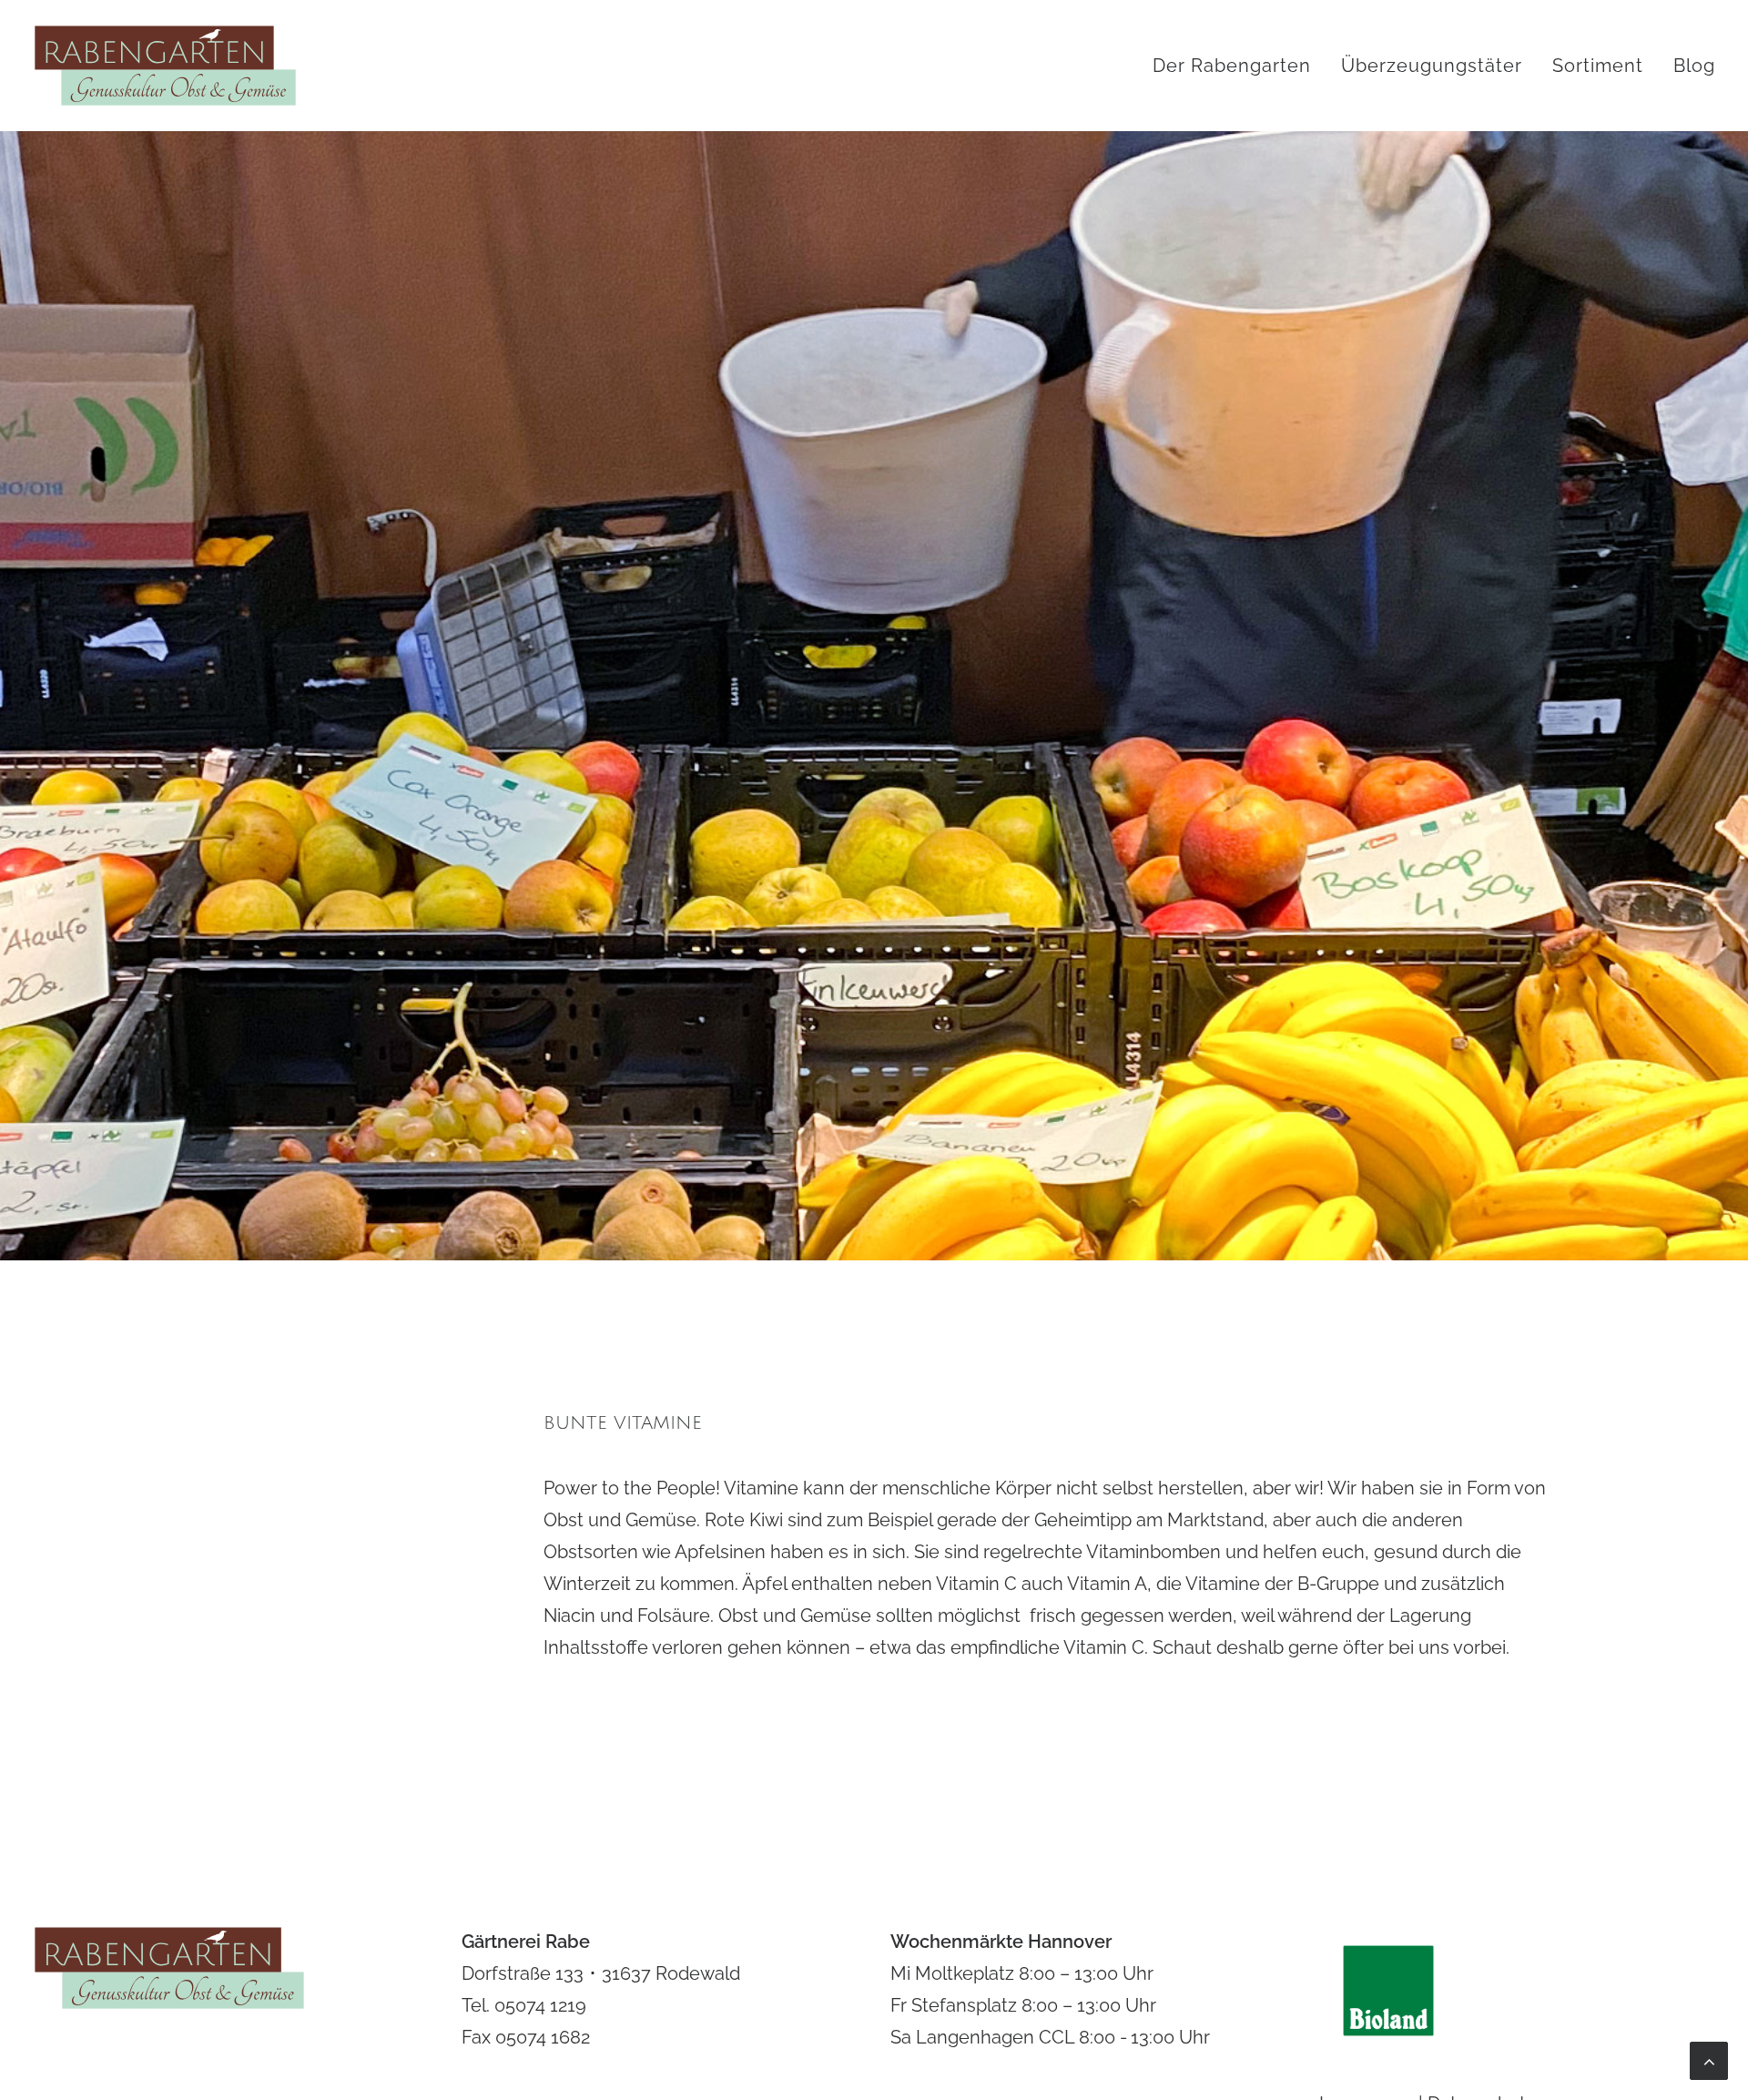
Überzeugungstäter (1432, 66)
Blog (1694, 66)
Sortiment (1598, 66)
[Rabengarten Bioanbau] (165, 66)
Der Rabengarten (1232, 66)
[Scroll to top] (1709, 2059)
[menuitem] (1238, 66)
